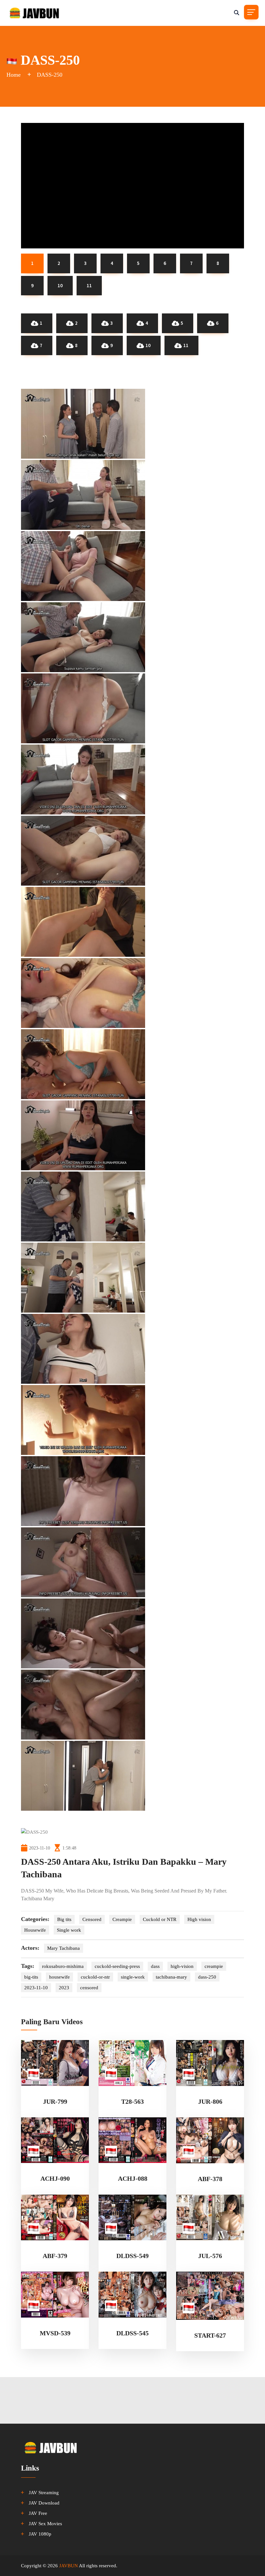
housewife (59, 1977)
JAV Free (38, 2513)
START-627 (210, 2335)
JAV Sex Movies (45, 2524)
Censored (92, 1919)
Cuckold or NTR (160, 1919)
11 (186, 345)
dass (155, 1966)
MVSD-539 (55, 2333)
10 (148, 345)
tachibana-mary (171, 1977)
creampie (214, 1966)
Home (14, 75)
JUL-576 (210, 2256)
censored (89, 1988)
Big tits (64, 1919)
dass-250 (207, 1977)
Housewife (35, 1930)
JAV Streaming (44, 2493)
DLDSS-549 (132, 2256)
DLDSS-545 (132, 2333)
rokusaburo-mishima (63, 1966)
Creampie (122, 1919)
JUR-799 (55, 2101)
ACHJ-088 (133, 2178)
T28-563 (132, 2101)
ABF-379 (55, 2256)
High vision (199, 1919)
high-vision (182, 1966)
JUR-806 (210, 2101)
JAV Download (44, 2503)
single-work (133, 1977)
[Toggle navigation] (251, 12)
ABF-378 (210, 2179)
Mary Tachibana (64, 1948)
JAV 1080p (40, 2534)
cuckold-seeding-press (117, 1966)
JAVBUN (69, 2566)
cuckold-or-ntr (95, 1977)
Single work (69, 1930)
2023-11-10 (36, 1988)
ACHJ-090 (55, 2178)
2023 (64, 1988)
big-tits (31, 1977)
